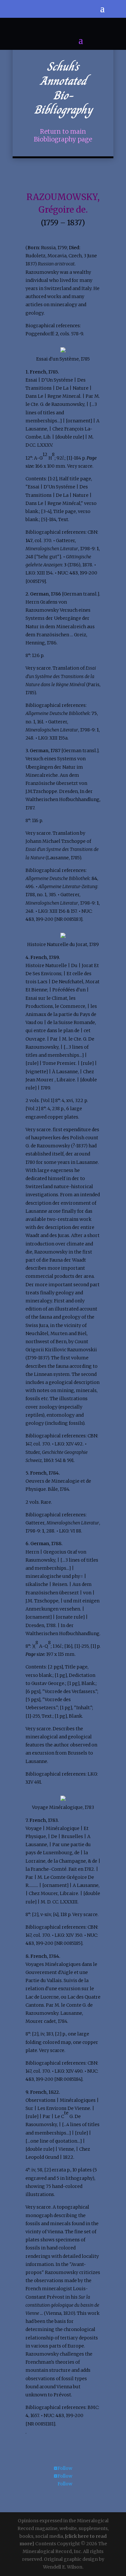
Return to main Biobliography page (63, 135)
